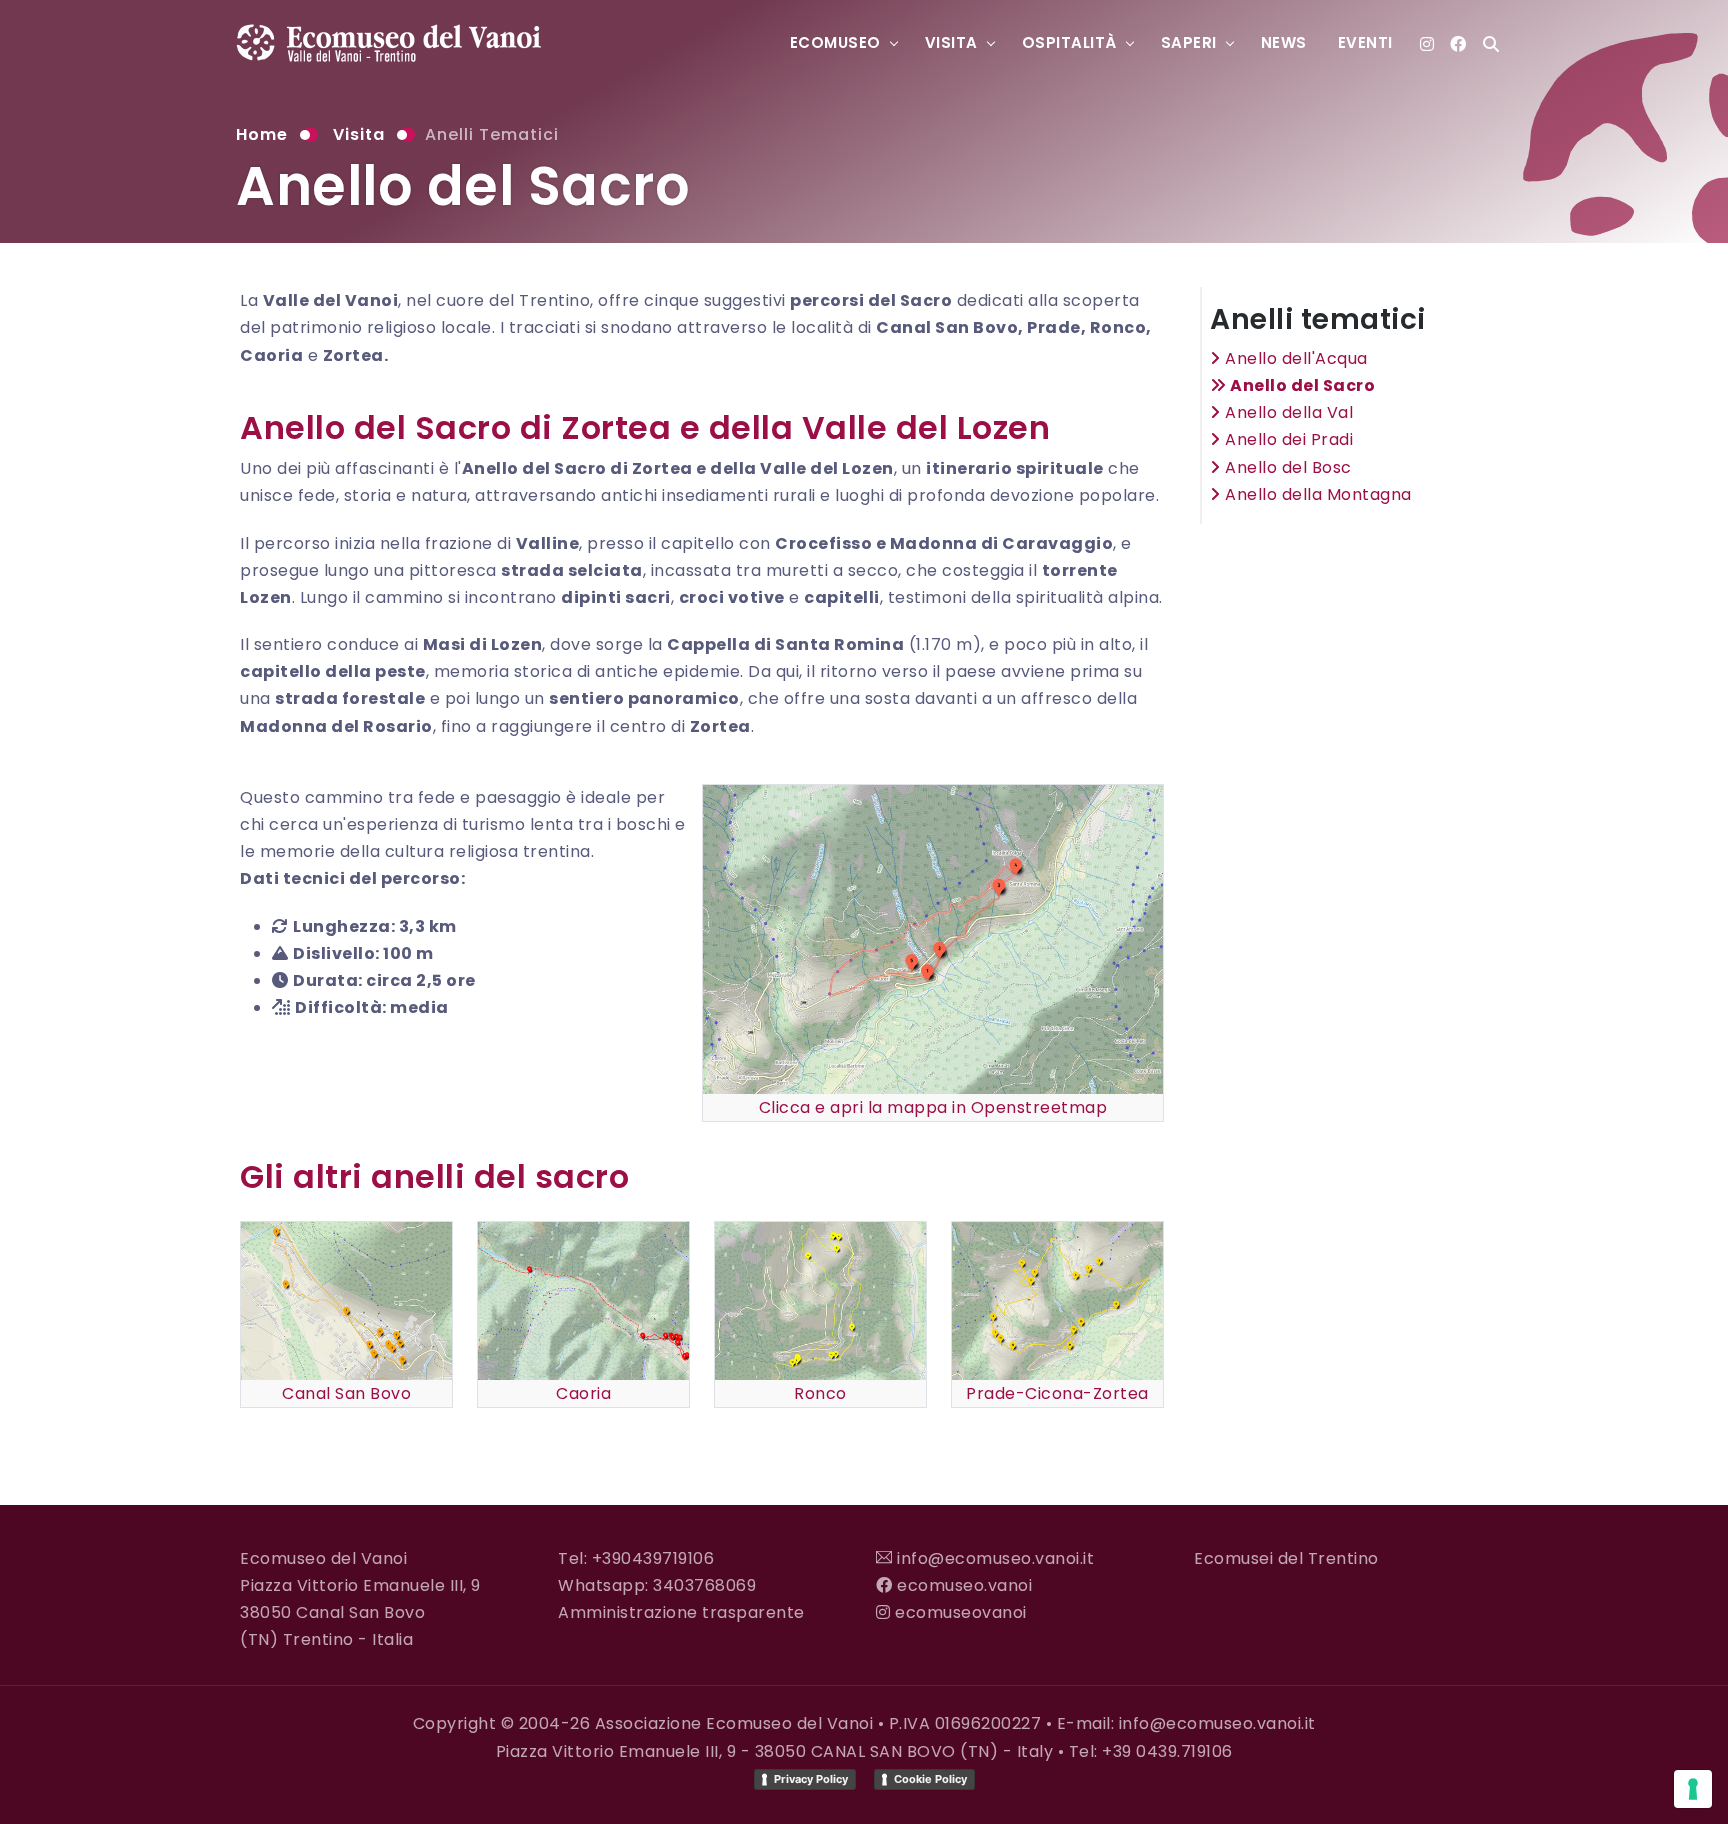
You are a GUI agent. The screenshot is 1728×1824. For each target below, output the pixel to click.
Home (262, 134)
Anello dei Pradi (1287, 439)
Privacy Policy (811, 1779)
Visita (951, 42)
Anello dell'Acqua (1294, 358)
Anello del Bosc (1286, 467)
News (1284, 42)
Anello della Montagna (1316, 494)
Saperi (1189, 42)
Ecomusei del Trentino (1286, 1558)
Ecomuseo (835, 42)
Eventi (1365, 42)
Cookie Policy (930, 1779)
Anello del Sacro (1301, 385)
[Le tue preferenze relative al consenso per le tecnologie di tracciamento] (1693, 1789)
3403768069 (704, 1585)
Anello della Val (1287, 412)
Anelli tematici (492, 134)
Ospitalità (1069, 42)
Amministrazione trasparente (681, 1612)
